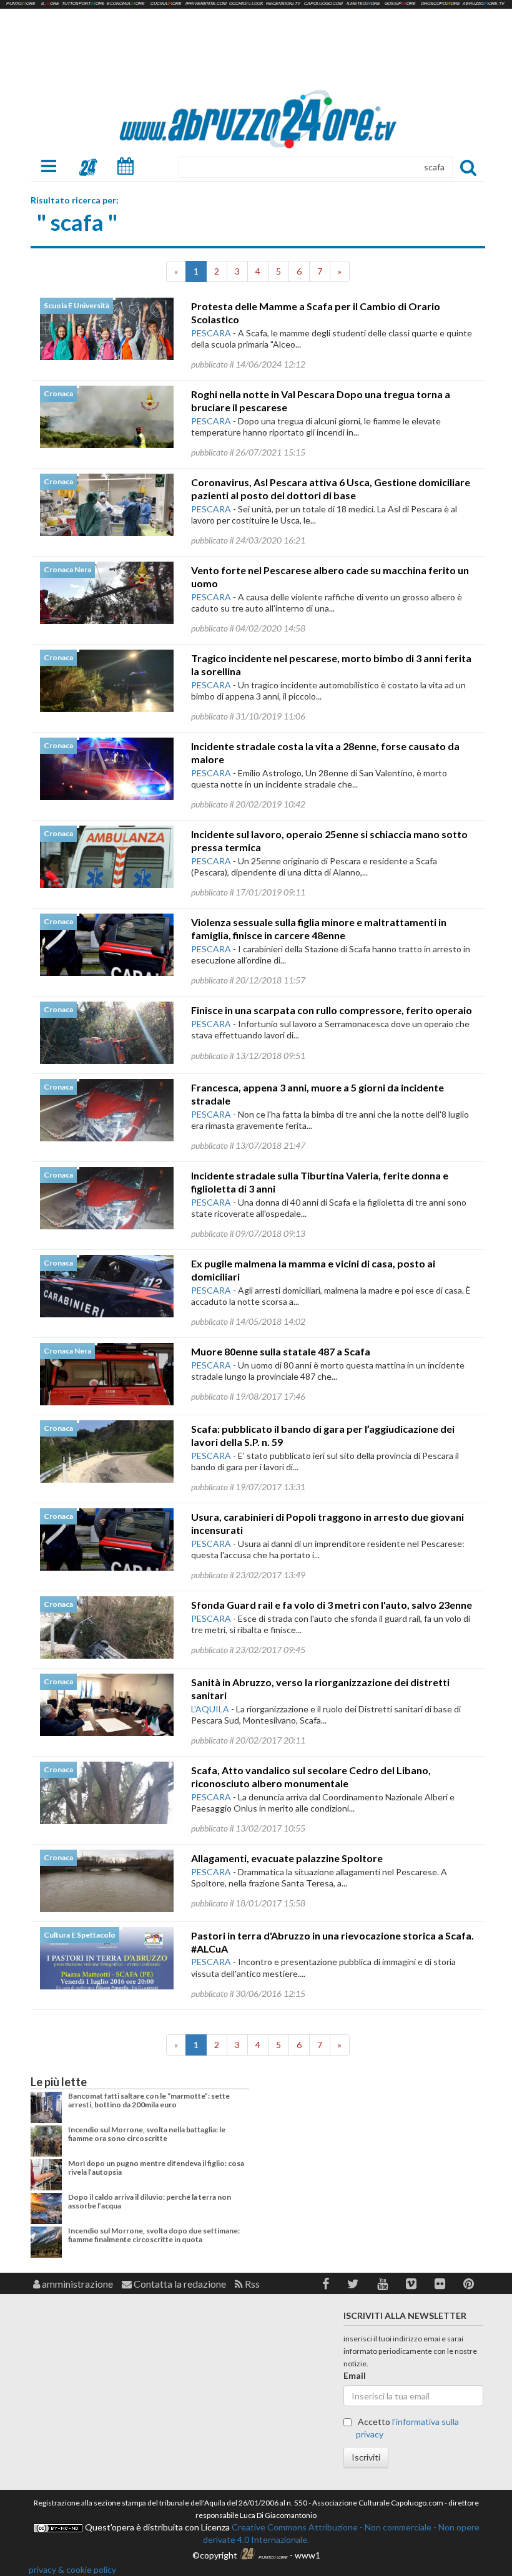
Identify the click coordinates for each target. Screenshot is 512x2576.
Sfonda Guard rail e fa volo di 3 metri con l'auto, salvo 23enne (332, 1605)
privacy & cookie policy (72, 2569)
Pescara (211, 333)
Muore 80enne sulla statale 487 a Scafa (281, 1351)
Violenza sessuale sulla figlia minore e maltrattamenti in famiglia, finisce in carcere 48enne (319, 929)
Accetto (407, 2428)
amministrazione (76, 2284)
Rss (251, 2284)
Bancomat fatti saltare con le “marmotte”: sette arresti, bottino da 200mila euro (149, 2100)
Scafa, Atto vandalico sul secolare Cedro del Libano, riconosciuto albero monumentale (311, 1777)
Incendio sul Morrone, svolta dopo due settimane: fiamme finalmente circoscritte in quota (154, 2235)
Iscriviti (366, 2457)
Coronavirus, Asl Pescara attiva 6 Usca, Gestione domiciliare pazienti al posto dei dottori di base (331, 489)
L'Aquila (210, 1709)
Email (355, 2375)
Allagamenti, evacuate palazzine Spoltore (287, 1858)
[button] (326, 2284)
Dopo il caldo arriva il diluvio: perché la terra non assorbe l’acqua (150, 2201)
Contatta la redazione (179, 2284)
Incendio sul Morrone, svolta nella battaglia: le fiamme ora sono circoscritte (147, 2134)
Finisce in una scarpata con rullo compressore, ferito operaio (332, 1010)
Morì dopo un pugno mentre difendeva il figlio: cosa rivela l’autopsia (156, 2168)
